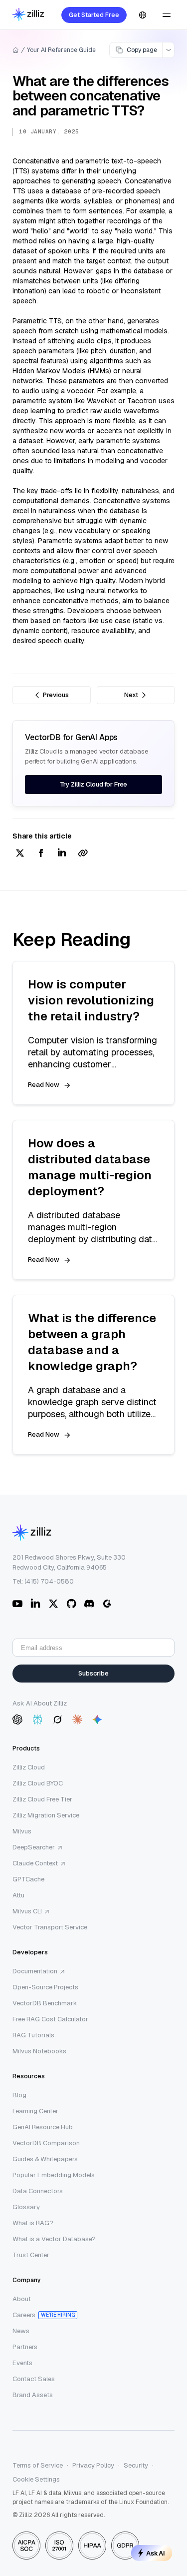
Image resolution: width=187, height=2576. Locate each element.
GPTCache (28, 1879)
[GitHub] (71, 1604)
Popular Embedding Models (54, 2175)
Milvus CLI (27, 1911)
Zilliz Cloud (29, 1767)
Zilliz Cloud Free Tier (42, 1799)
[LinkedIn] (35, 1604)
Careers (24, 2315)
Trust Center (31, 2255)
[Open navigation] (167, 15)
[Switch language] (143, 15)
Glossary (26, 2207)
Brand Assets (33, 2395)
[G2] (107, 1604)
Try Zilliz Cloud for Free (94, 784)
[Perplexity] (37, 1719)
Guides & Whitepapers (45, 2159)
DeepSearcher (34, 1847)
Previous (56, 695)
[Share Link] (83, 854)
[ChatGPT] (17, 1719)
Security (136, 2465)
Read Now (44, 1085)
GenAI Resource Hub (43, 2127)
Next (131, 695)
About (22, 2299)
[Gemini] (97, 1719)
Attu (18, 1895)
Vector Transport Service (50, 1927)
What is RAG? (33, 2223)
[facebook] (41, 854)
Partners (25, 2347)
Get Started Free (94, 15)
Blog (19, 2095)
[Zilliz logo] (28, 15)
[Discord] (89, 1604)
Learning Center (35, 2111)
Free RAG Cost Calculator (50, 2019)
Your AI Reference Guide (61, 50)
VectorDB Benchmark (45, 2003)
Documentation (35, 1971)
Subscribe (93, 1673)
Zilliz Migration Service (46, 1815)
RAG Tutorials (33, 2035)
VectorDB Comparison (46, 2143)
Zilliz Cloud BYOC (38, 1783)
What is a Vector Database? (54, 2239)
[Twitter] (53, 1604)
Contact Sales (34, 2379)
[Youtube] (17, 1604)
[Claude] (77, 1719)
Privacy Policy (93, 2465)
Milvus (22, 1831)
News (21, 2331)
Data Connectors (38, 2191)
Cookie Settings (36, 2479)
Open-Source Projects (45, 1987)
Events (22, 2363)
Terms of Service (38, 2465)
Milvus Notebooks (39, 2051)
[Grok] (57, 1719)
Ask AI (156, 2553)
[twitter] (20, 854)
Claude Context (35, 1863)
